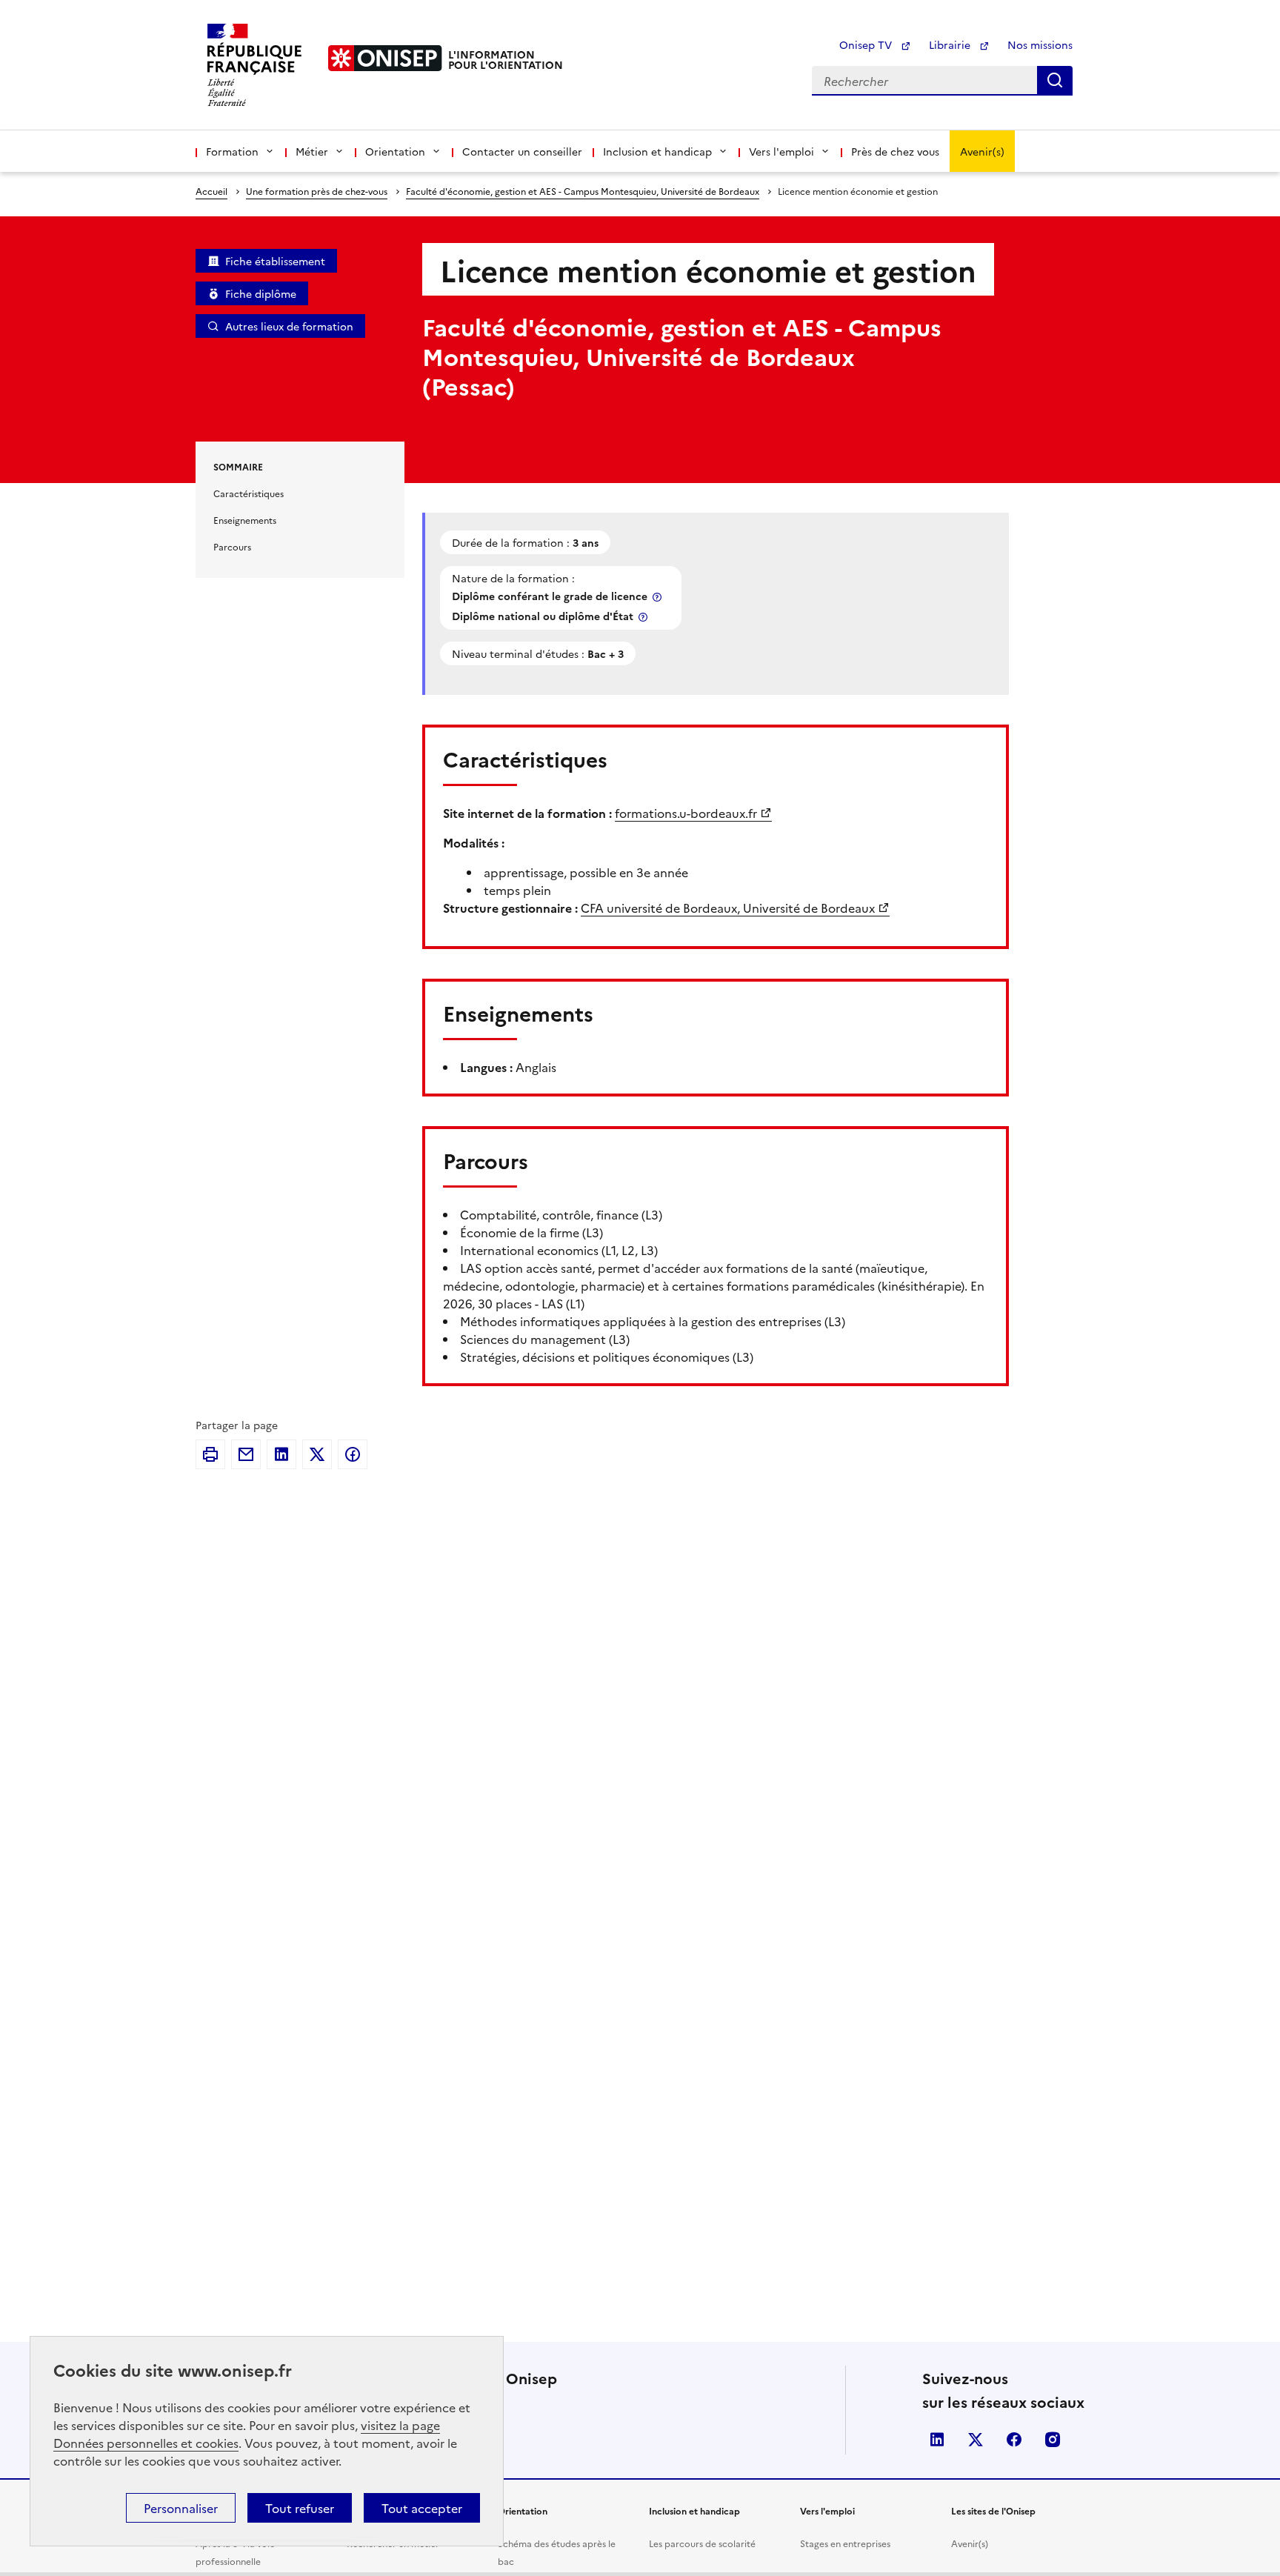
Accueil (211, 191)
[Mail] (246, 1454)
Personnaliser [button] (181, 2508)
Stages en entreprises (845, 2543)
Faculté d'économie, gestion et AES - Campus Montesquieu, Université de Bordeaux (583, 191)
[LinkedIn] (281, 1454)
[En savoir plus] (659, 597)
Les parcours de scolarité (702, 2543)
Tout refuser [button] (300, 2508)
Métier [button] (312, 151)
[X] (317, 1454)
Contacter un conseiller (522, 151)
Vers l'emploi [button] (781, 151)
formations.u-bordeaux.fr (686, 813)
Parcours (232, 546)
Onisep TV (867, 44)
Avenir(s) (982, 151)
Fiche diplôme (261, 293)
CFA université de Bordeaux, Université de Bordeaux (728, 908)
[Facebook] (353, 1454)
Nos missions (1040, 44)
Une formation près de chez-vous (317, 191)
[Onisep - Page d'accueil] (385, 58)
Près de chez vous (895, 151)
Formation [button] (232, 151)
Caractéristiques (249, 493)
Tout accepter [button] (422, 2508)
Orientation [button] (395, 151)
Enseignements (245, 520)
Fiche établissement (275, 261)
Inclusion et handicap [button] (657, 151)
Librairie (951, 44)
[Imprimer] (210, 1454)
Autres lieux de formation (289, 326)
